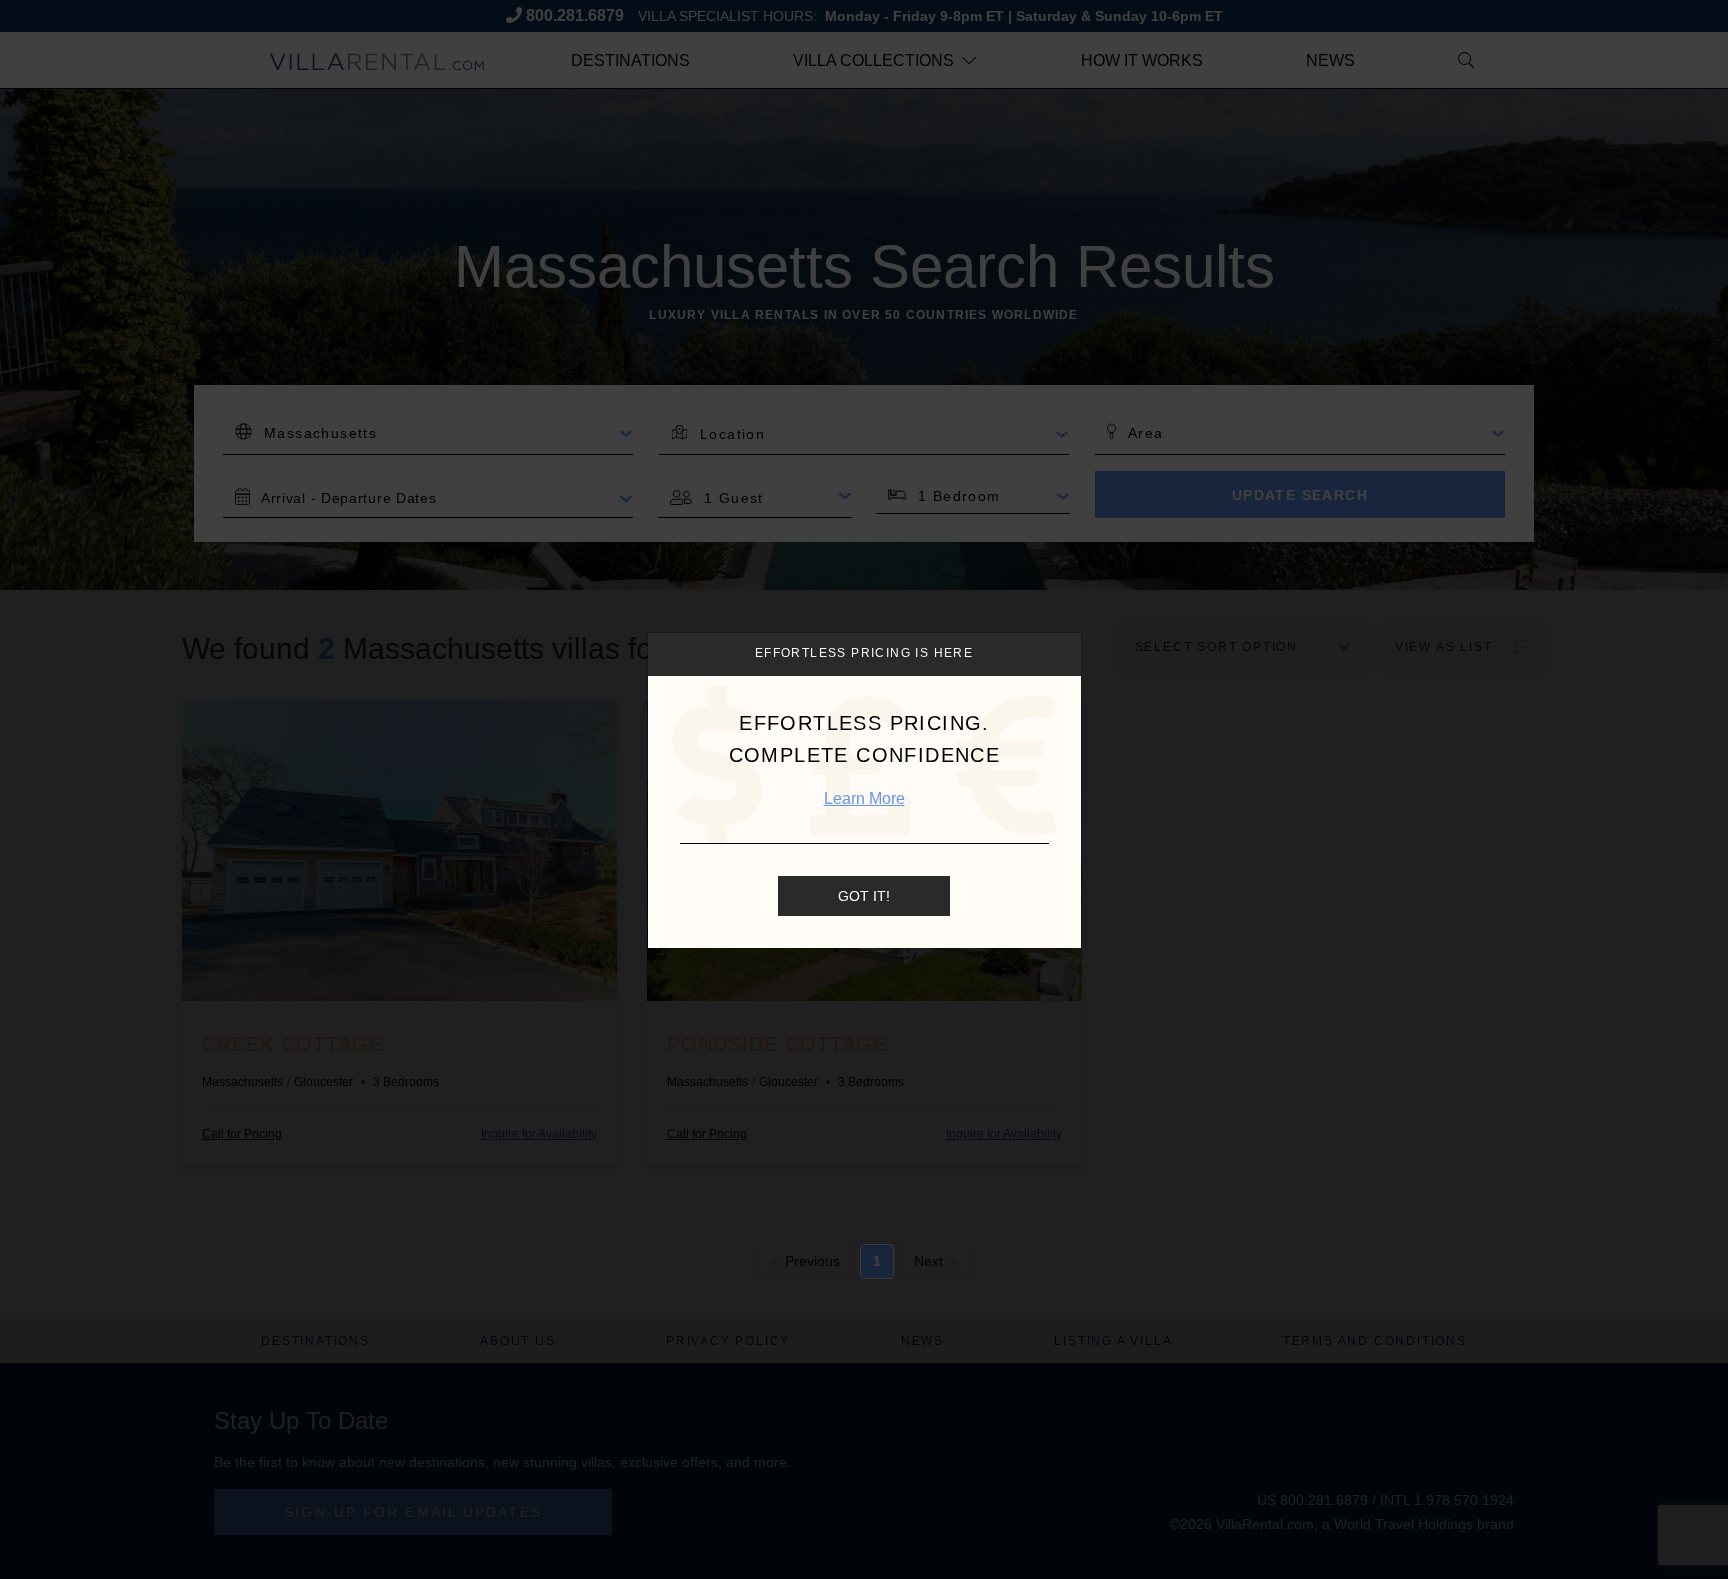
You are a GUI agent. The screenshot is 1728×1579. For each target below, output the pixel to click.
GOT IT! (864, 896)
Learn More (864, 798)
